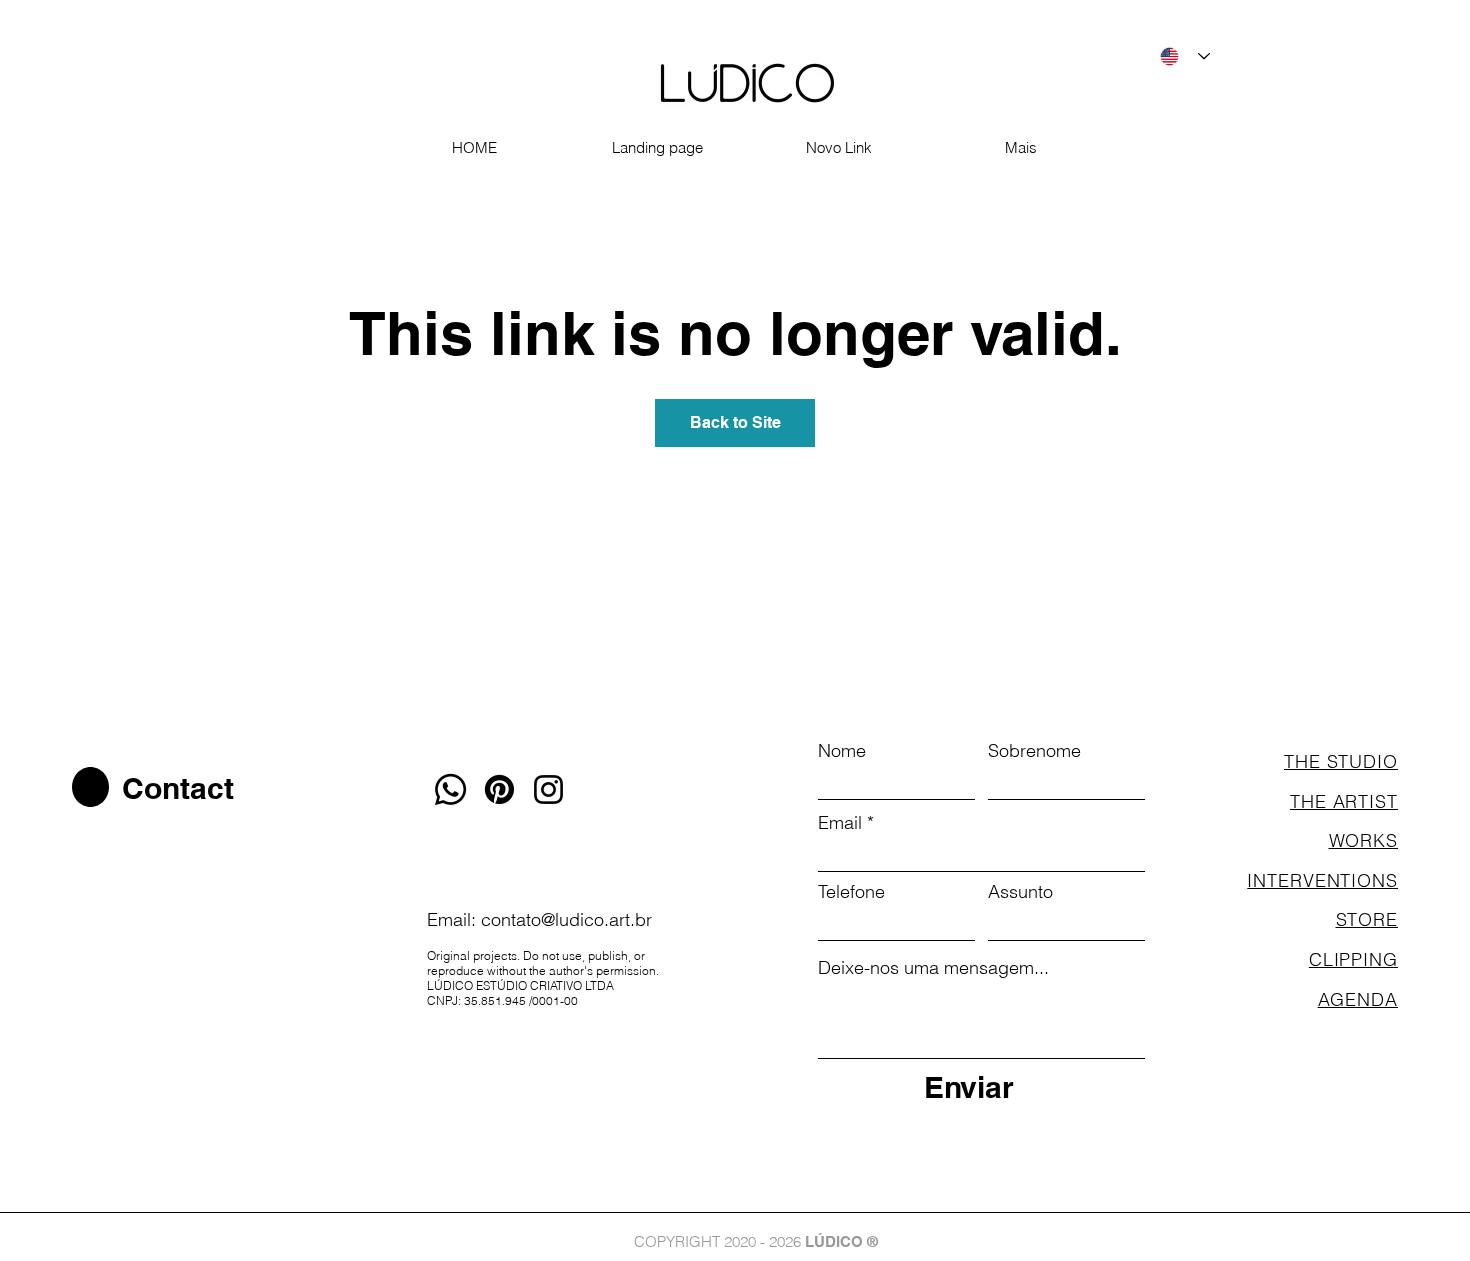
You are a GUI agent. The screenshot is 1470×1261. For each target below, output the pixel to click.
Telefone (851, 892)
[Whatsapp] (450, 789)
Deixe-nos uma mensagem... (933, 968)
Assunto (1020, 892)
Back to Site (735, 422)
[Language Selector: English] (1185, 56)
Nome (842, 751)
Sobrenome (1034, 751)
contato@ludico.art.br (566, 919)
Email (840, 823)
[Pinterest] (499, 789)
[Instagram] (548, 789)
